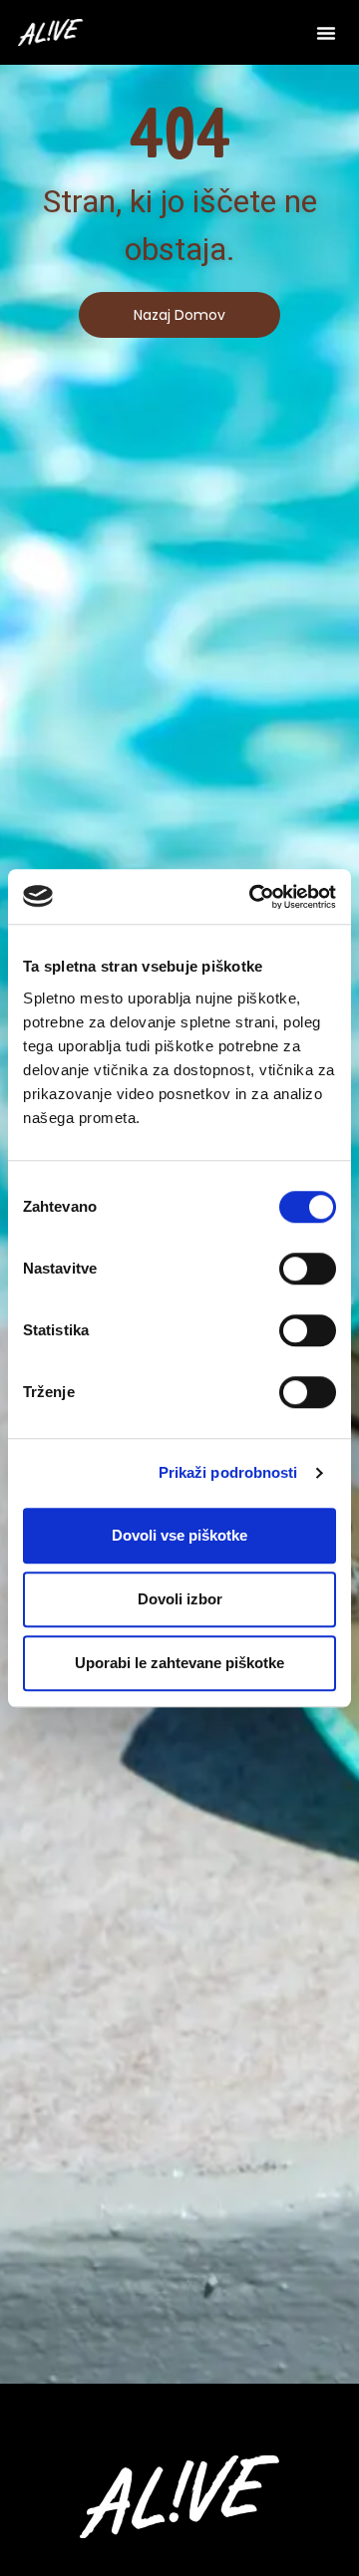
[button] (326, 33)
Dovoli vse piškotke (179, 1535)
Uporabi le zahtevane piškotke (179, 1663)
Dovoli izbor (180, 1599)
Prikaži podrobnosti (228, 1472)
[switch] (308, 1269)
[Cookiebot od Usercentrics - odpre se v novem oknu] (253, 897)
